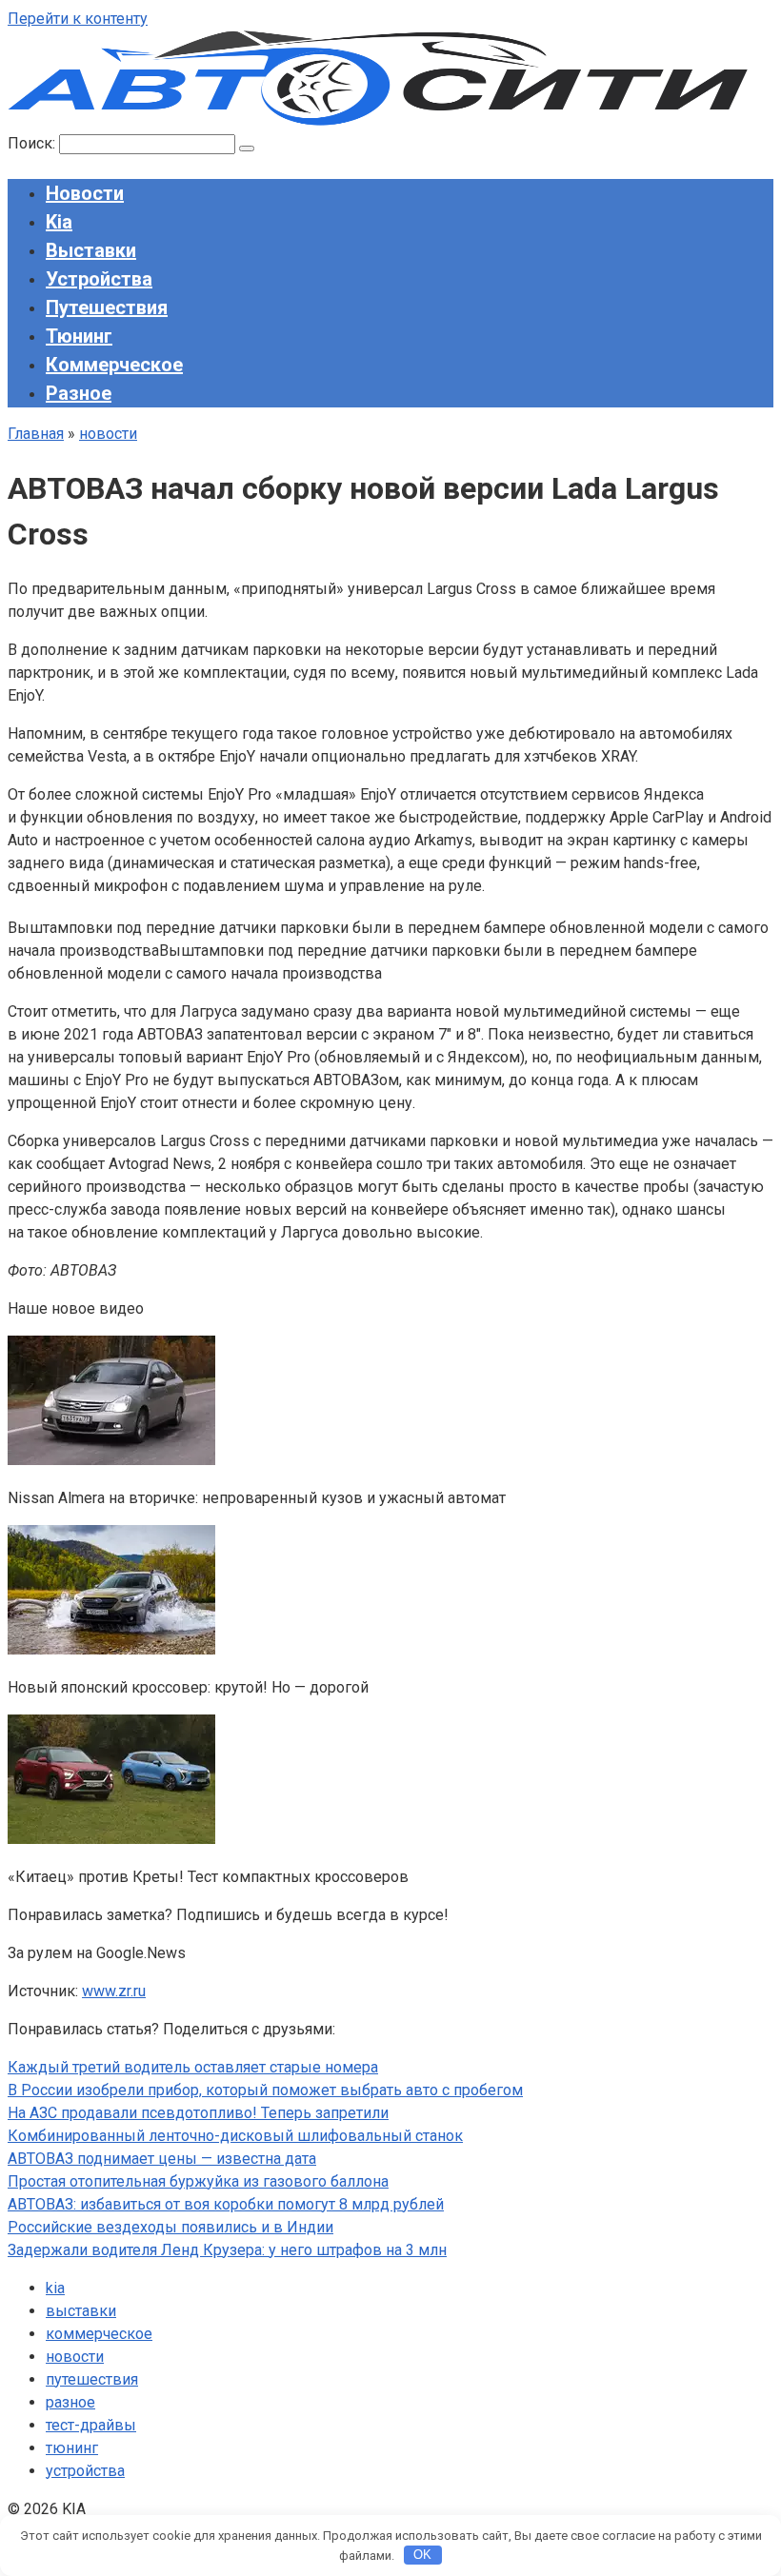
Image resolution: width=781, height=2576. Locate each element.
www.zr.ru (114, 1991)
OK (422, 2555)
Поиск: (33, 143)
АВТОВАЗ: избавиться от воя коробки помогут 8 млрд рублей (226, 2204)
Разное (79, 393)
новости (75, 2357)
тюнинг (72, 2448)
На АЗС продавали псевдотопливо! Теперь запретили (198, 2113)
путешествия (92, 2379)
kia (55, 2288)
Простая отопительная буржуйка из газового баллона (198, 2181)
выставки (81, 2311)
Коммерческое (114, 365)
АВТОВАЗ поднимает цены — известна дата (162, 2159)
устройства (85, 2471)
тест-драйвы (91, 2425)
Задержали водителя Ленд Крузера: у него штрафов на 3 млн (227, 2250)
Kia (59, 222)
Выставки (91, 250)
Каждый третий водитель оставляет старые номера (193, 2067)
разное (70, 2402)
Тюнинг (79, 336)
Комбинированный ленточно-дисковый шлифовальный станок (235, 2136)
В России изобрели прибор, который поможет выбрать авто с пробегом (265, 2090)
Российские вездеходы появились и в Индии (170, 2227)
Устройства (99, 279)
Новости (85, 193)
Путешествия (107, 307)
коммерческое (99, 2334)
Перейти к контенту (78, 19)
